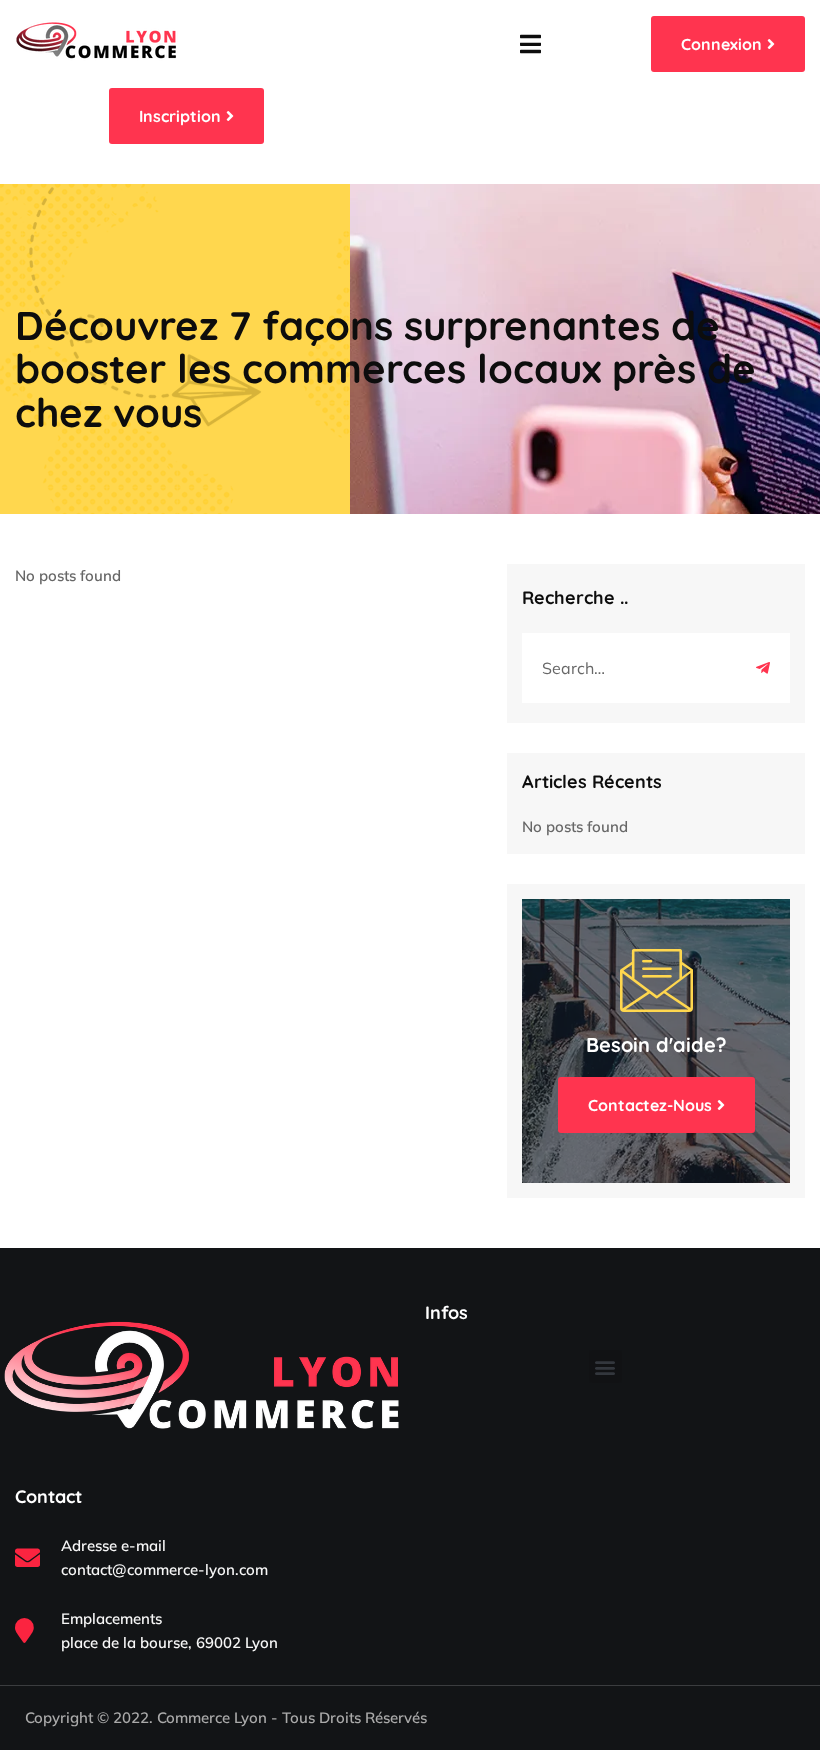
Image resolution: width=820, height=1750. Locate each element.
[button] (605, 1366)
